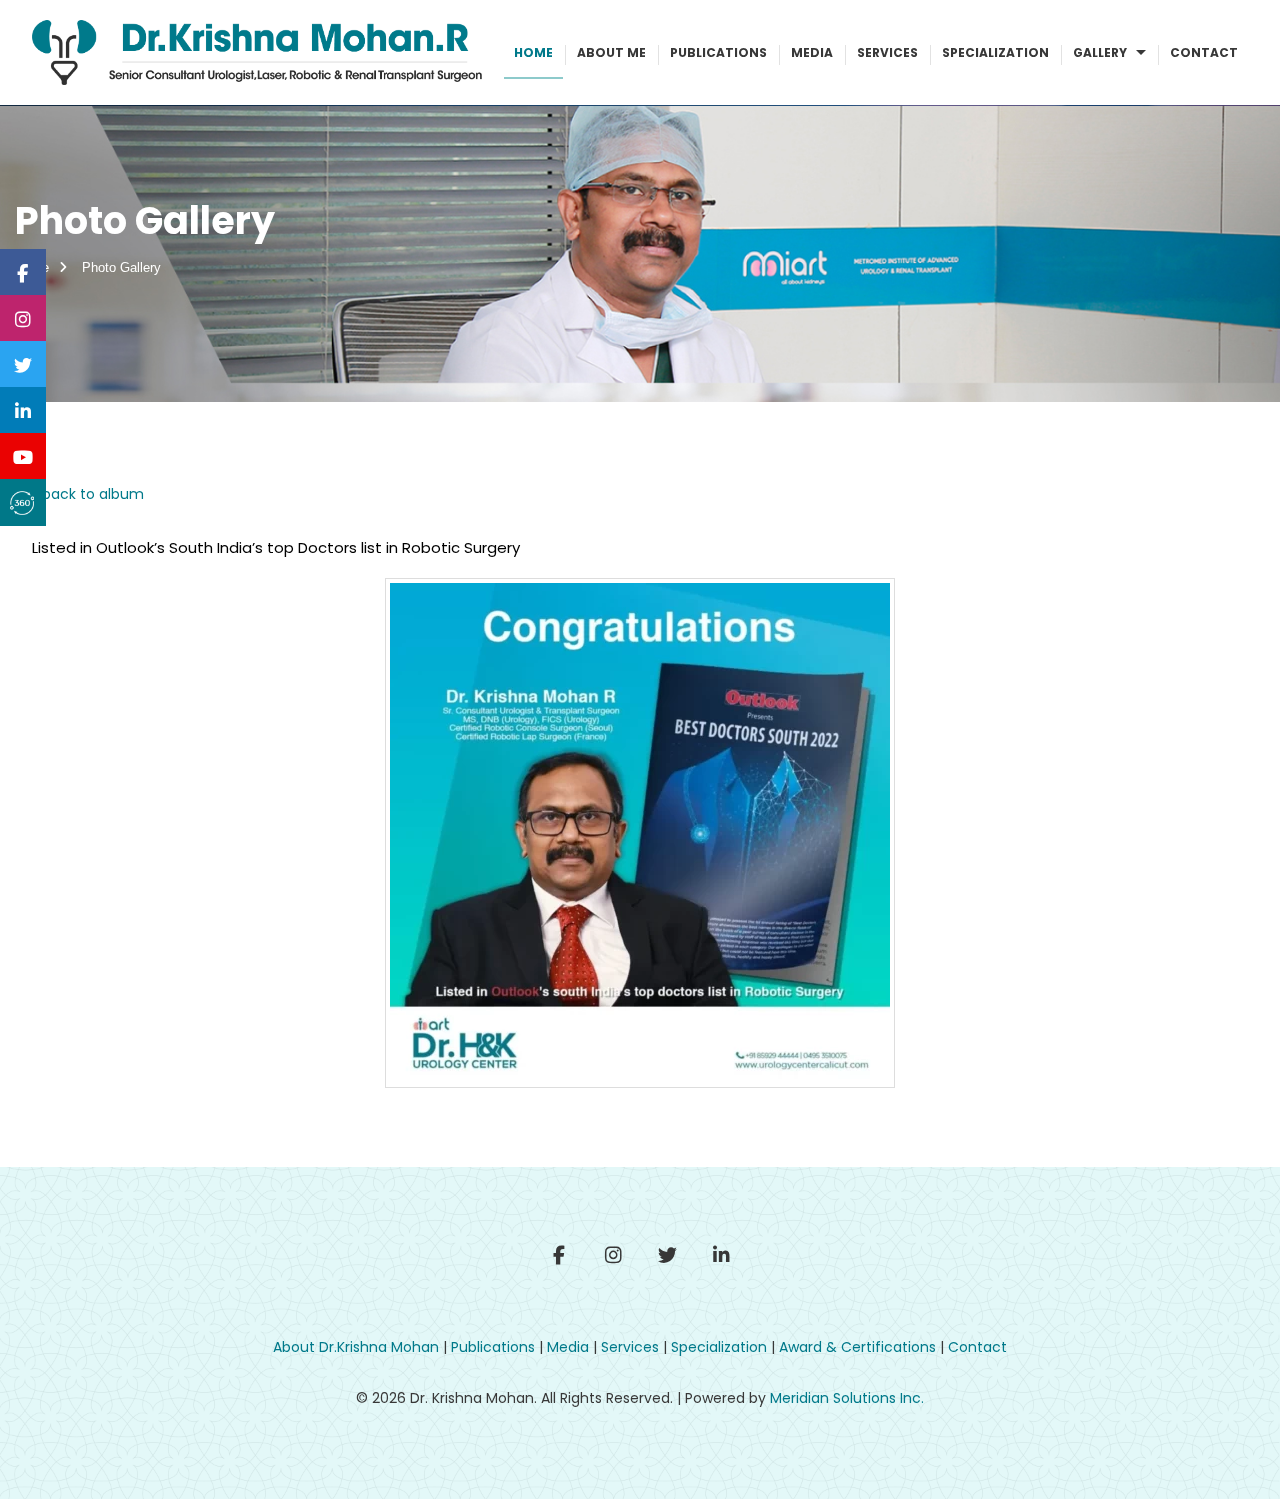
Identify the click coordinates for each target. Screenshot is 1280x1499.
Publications (718, 52)
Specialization (995, 52)
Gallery (1101, 52)
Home (533, 52)
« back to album (88, 494)
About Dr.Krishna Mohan (356, 1347)
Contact (1204, 52)
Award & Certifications (857, 1347)
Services (887, 52)
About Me (611, 52)
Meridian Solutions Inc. (847, 1398)
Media (812, 52)
